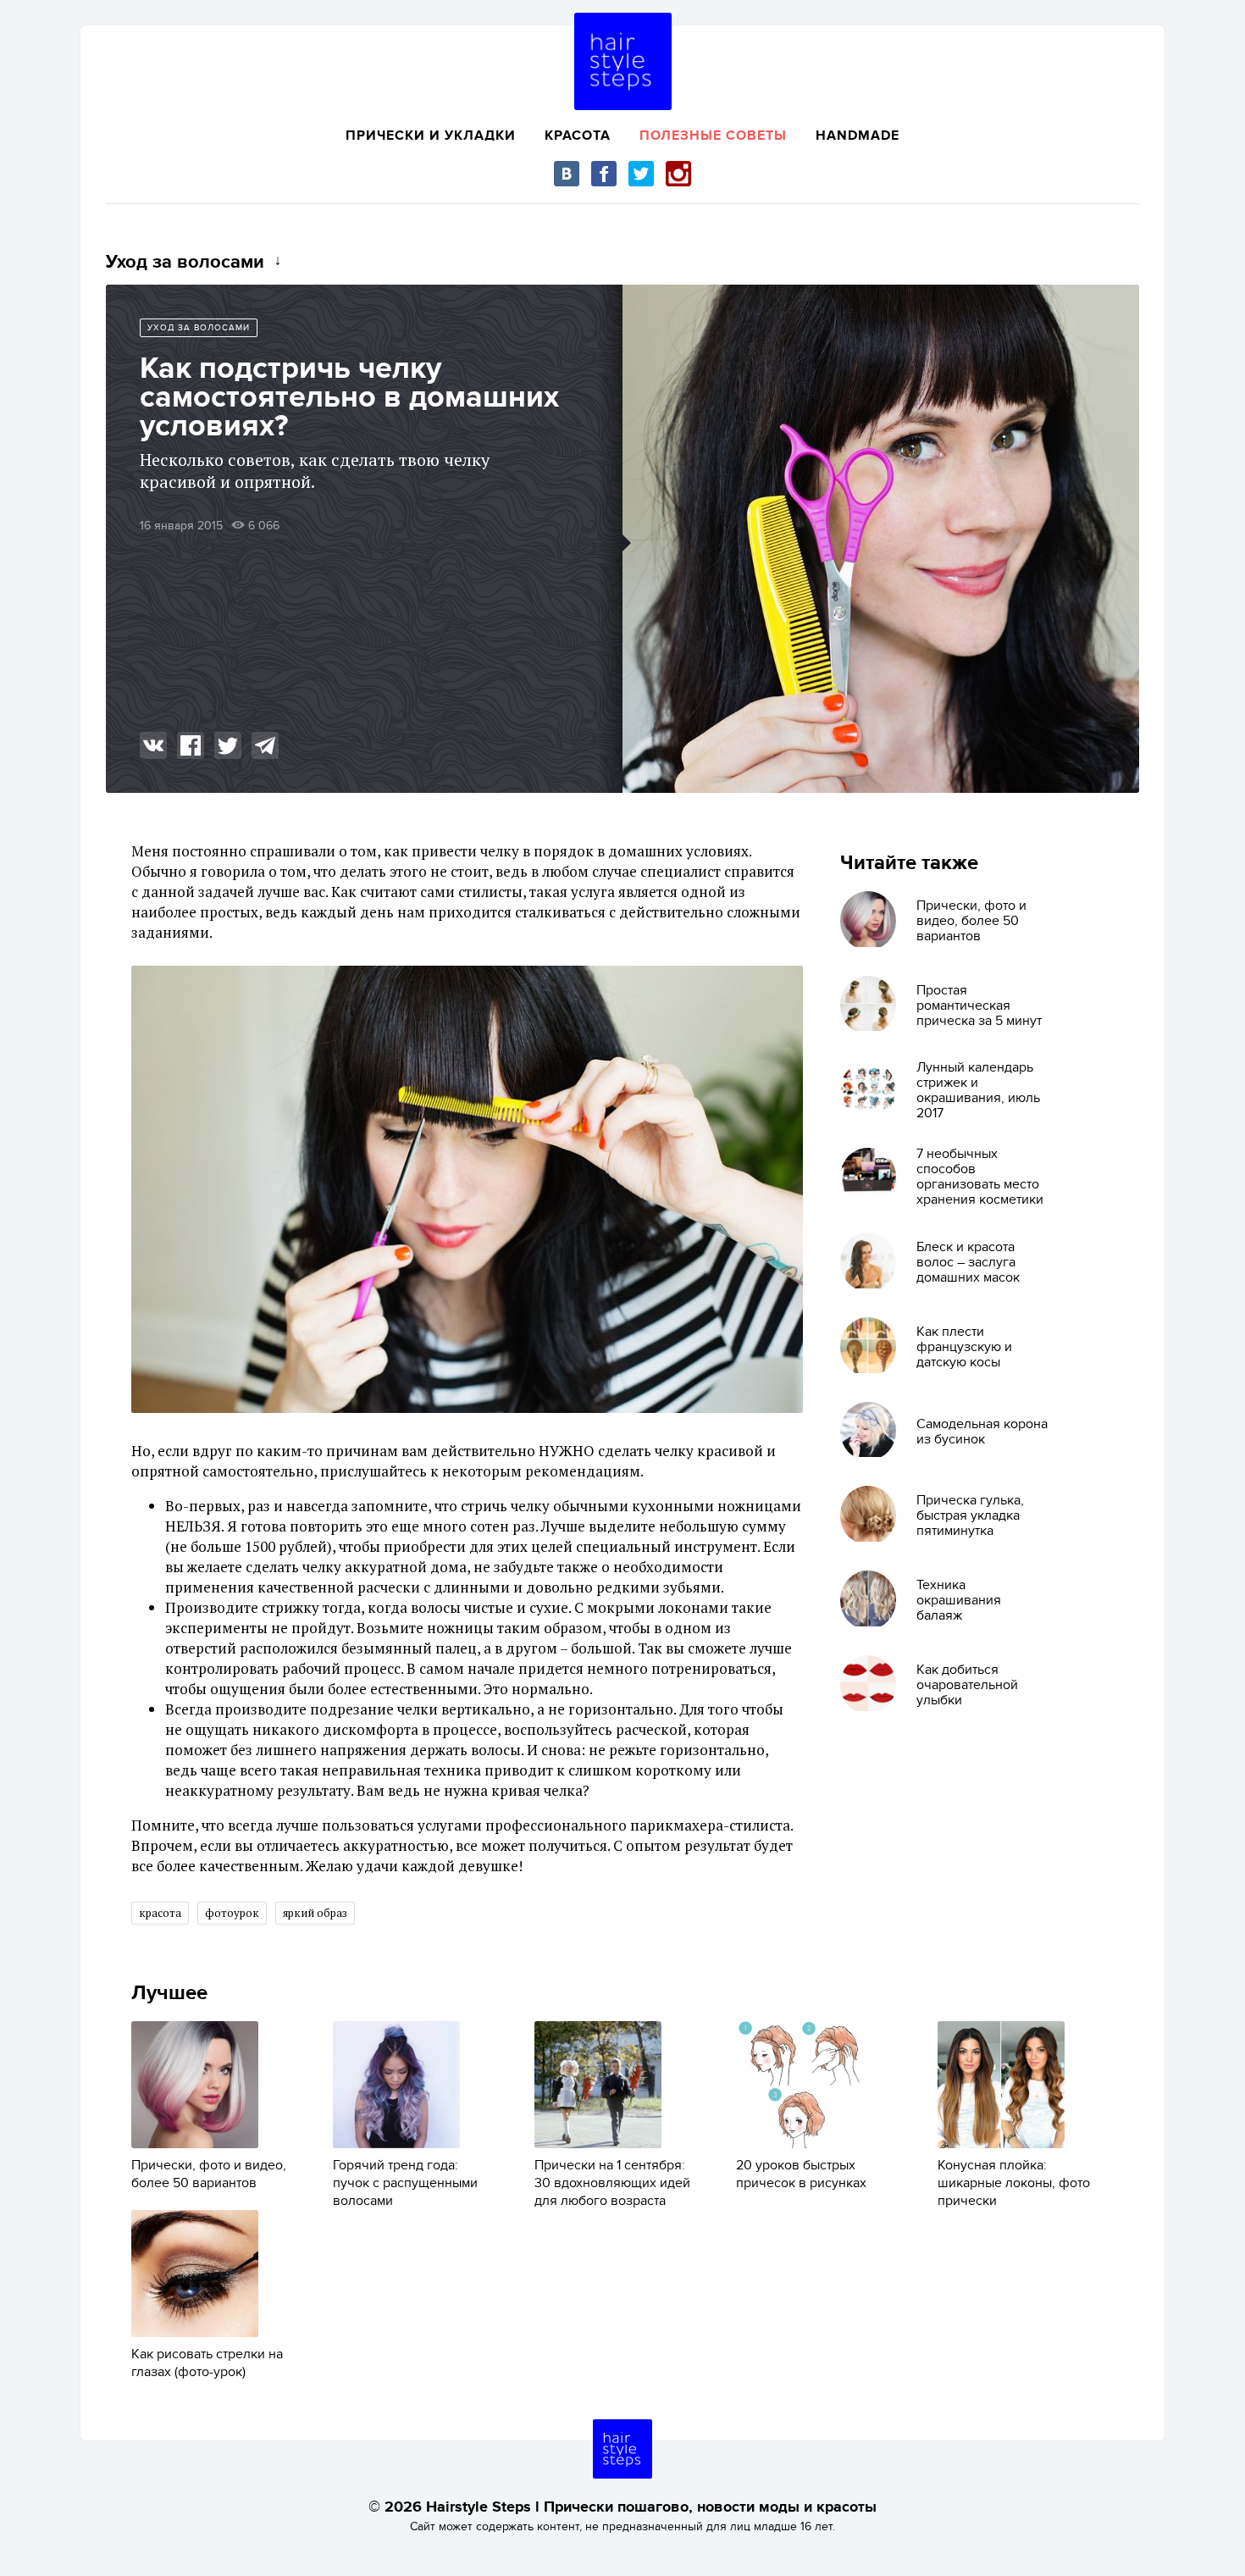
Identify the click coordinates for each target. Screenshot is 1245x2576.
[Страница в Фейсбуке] (604, 174)
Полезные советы (713, 136)
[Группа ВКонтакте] (567, 174)
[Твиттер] (641, 174)
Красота (578, 136)
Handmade (858, 136)
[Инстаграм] (678, 174)
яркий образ (315, 1913)
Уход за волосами (199, 328)
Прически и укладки (431, 136)
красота (160, 1913)
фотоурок (232, 1913)
